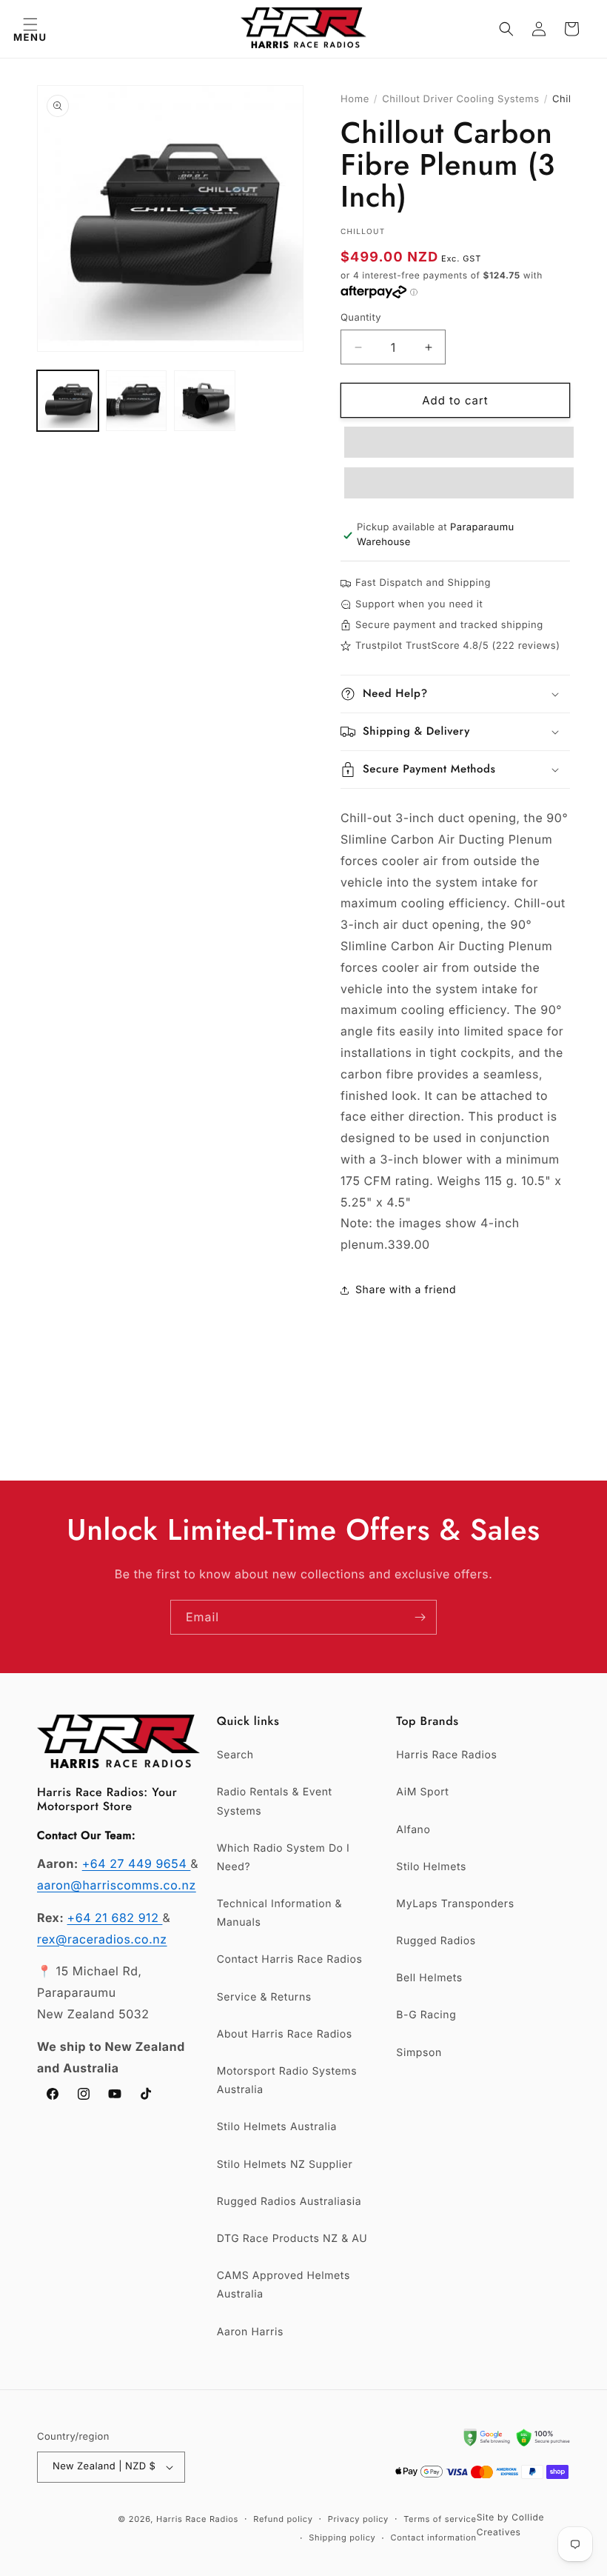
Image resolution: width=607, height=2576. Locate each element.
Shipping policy (342, 2537)
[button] (30, 29)
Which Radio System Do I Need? (284, 1858)
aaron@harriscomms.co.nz (117, 1885)
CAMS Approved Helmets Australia (284, 2285)
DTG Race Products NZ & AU (292, 2239)
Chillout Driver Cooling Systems (461, 99)
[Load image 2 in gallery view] (137, 401)
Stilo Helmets (431, 1867)
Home (355, 99)
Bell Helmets (429, 1978)
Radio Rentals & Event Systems (275, 1801)
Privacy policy (358, 2519)
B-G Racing (426, 2015)
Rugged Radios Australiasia (289, 2202)
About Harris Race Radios (285, 2034)
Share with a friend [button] (406, 1290)
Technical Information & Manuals (280, 1913)
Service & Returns (264, 1997)
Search (235, 1755)
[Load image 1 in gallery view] (68, 401)
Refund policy (283, 2519)
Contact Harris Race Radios (290, 1959)
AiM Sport (422, 1792)
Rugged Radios (436, 1941)
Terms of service (440, 2519)
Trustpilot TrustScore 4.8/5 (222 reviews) (457, 646)
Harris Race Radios (446, 1755)
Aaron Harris (250, 2332)
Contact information (433, 2537)
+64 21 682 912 (115, 1918)
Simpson (419, 2053)
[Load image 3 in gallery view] (205, 401)
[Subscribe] (420, 1617)
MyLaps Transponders (455, 1904)
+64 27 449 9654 (137, 1863)
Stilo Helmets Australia (277, 2127)
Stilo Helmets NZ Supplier (285, 2165)
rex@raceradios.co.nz (102, 1939)
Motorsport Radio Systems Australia (287, 2081)
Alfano (413, 1830)
